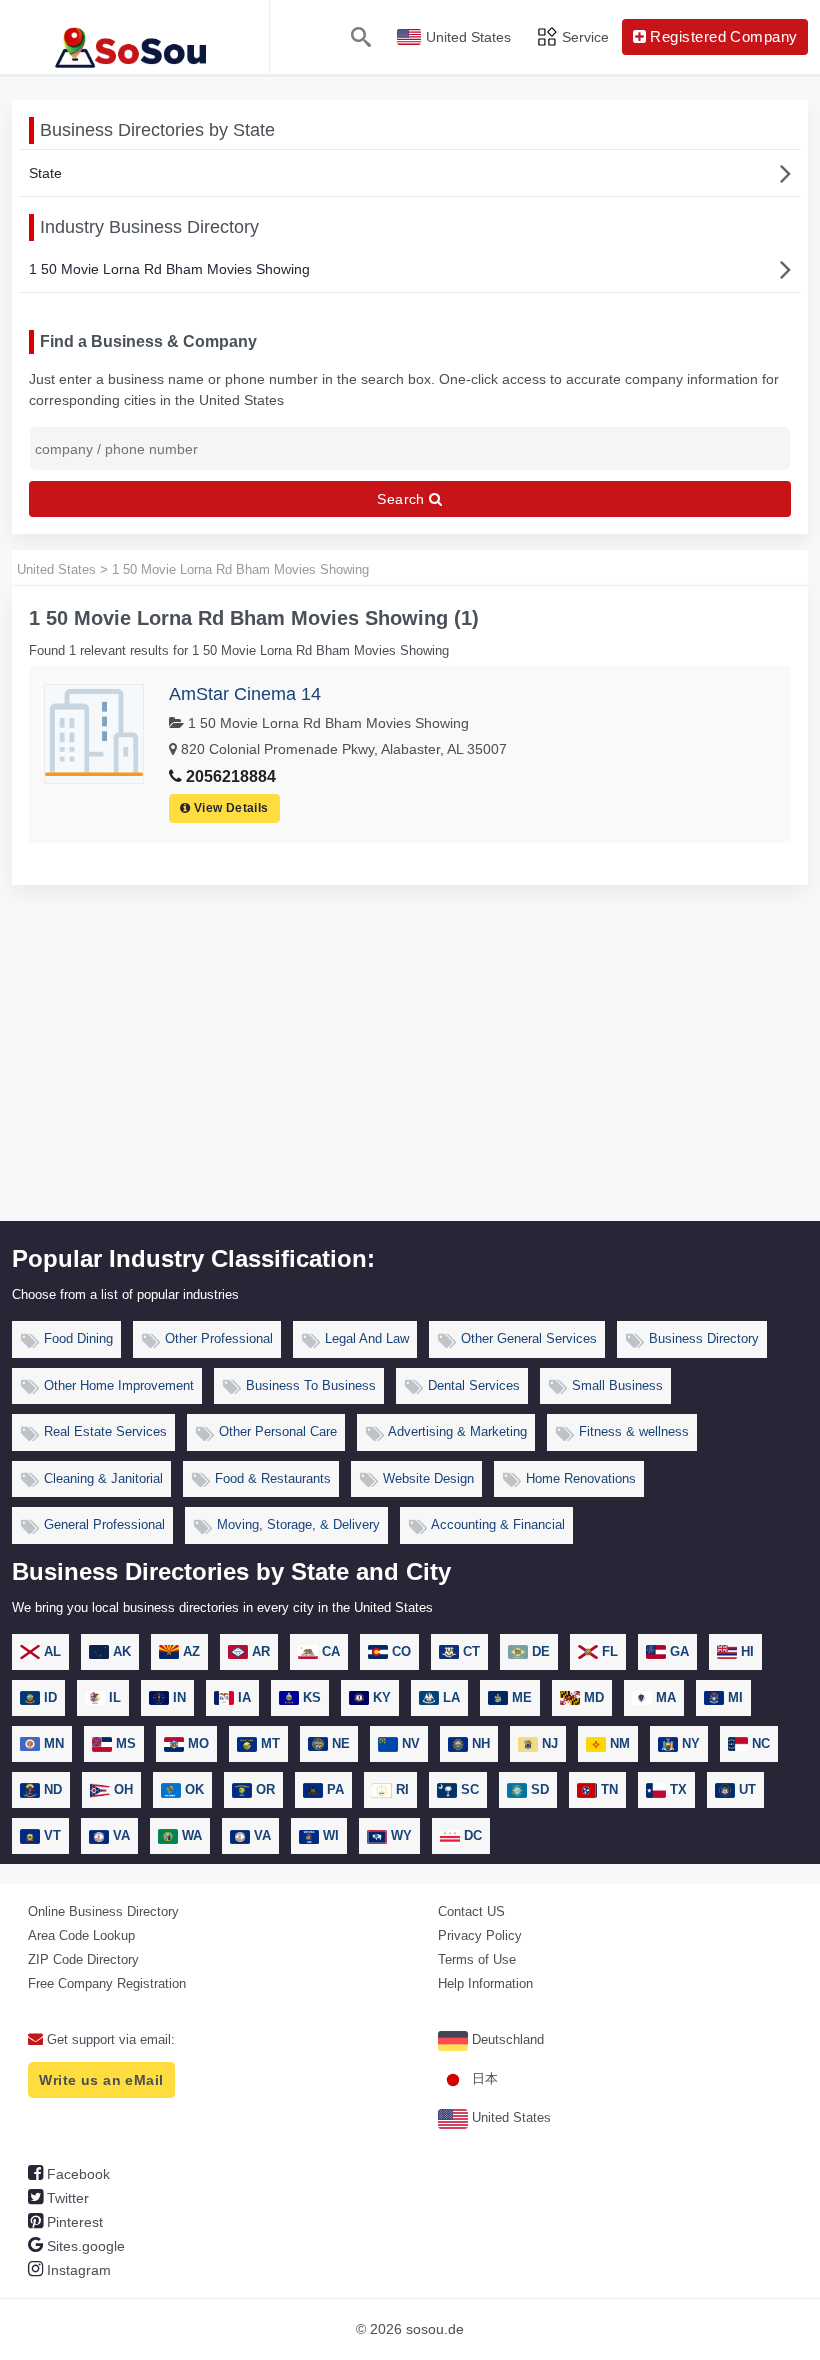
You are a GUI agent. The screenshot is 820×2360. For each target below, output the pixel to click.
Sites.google (84, 2246)
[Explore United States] (134, 37)
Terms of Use (477, 1959)
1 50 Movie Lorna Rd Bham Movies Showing (169, 269)
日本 (483, 2078)
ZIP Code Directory (83, 1959)
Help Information (485, 1983)
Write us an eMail (101, 2080)
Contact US (471, 1911)
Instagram (77, 2270)
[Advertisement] (410, 1071)
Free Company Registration (107, 1983)
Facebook (76, 2174)
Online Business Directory (103, 1911)
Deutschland (506, 2039)
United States (509, 2117)
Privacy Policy (480, 1935)
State (45, 173)
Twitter (66, 2198)
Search (403, 499)
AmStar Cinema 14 (245, 694)
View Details (230, 808)
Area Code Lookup (81, 1935)
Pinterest (73, 2222)
